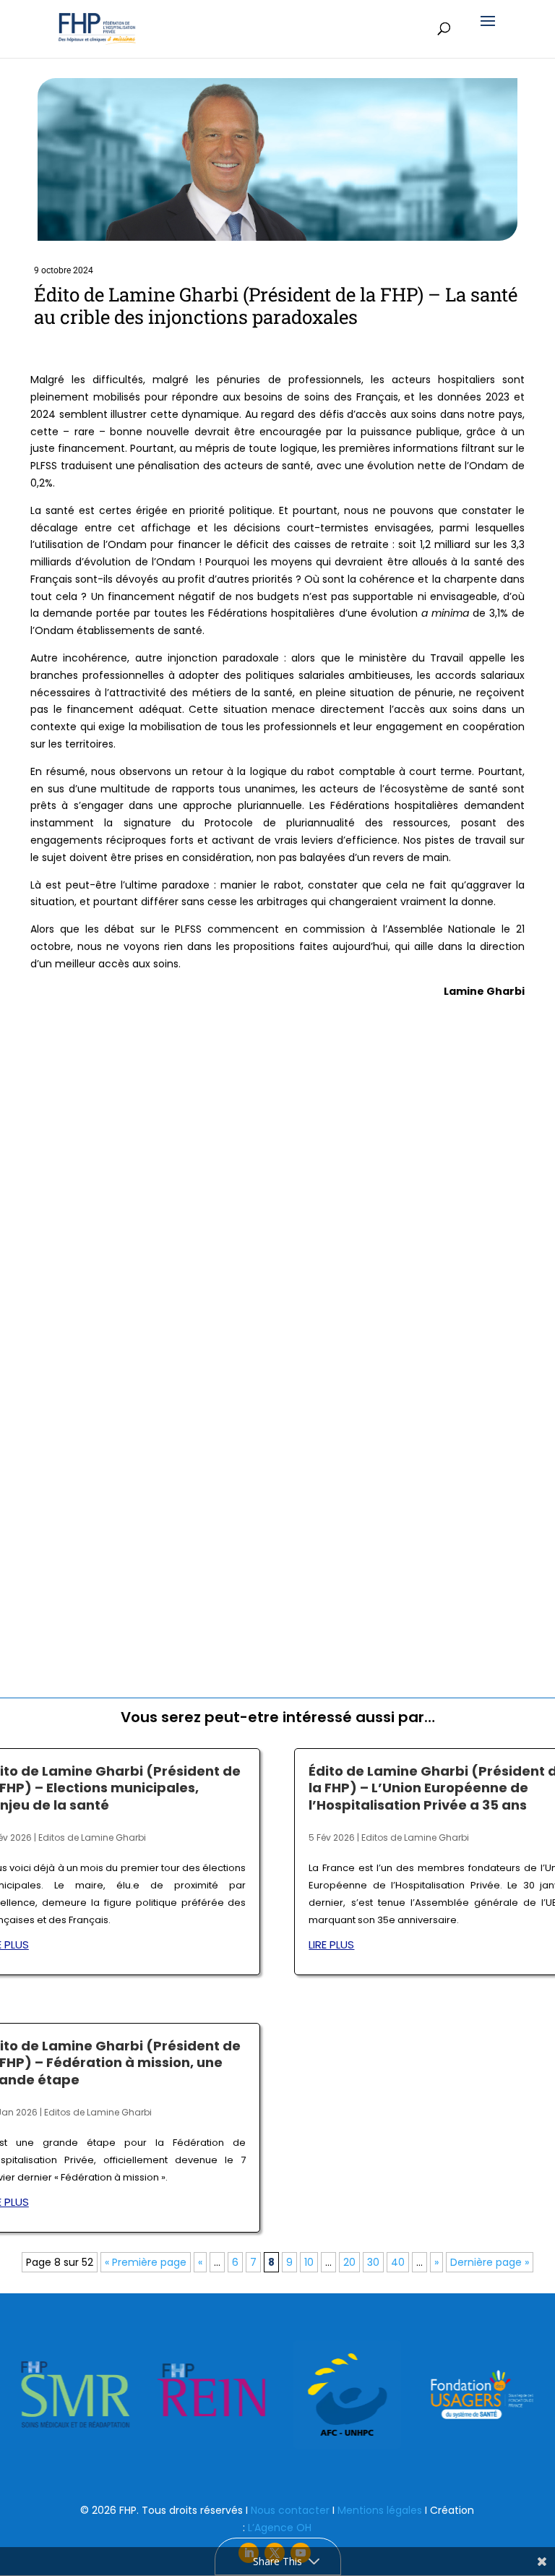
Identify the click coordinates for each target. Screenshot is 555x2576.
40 (398, 2262)
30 (373, 2262)
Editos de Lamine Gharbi (92, 1837)
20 (349, 2262)
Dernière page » (490, 2262)
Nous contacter (290, 2510)
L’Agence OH (280, 2528)
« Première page (146, 2262)
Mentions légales (380, 2510)
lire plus (331, 1944)
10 (309, 2262)
